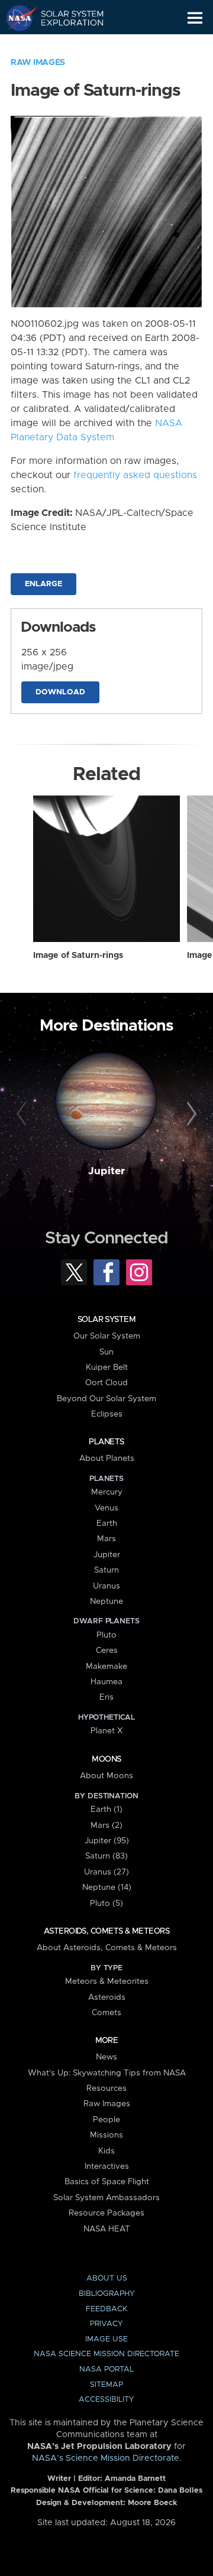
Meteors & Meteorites (107, 1981)
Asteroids (107, 1997)
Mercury (107, 1492)
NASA (16, 18)
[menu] (195, 18)
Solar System (106, 1320)
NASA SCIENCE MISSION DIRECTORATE (106, 2354)
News (106, 2057)
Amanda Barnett (135, 2479)
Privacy (106, 2324)
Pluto (106, 1635)
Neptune (106, 1602)
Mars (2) (106, 1825)
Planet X (106, 1731)
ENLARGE (43, 584)
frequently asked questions (135, 475)
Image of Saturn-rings (78, 956)
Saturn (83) (106, 1856)
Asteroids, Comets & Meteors (106, 1931)
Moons (106, 1759)
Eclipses (107, 1414)
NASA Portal (106, 2369)
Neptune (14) (107, 1888)
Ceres (107, 1651)
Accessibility (106, 2400)
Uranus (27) (106, 1872)
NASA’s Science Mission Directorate (106, 2458)
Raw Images (38, 63)
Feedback (106, 2309)
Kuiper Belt (107, 1367)
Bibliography (107, 2294)
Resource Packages (106, 2213)
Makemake (106, 1667)
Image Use (106, 2339)
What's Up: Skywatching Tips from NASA (107, 2073)
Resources (106, 2088)
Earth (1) (106, 1810)
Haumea (106, 1682)
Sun (106, 1352)
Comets (106, 2013)
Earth (107, 1523)
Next (190, 1115)
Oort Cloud (106, 1383)
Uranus (106, 1586)
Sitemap (106, 2385)
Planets (106, 1442)
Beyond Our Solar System (106, 1399)
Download (60, 692)
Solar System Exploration (65, 18)
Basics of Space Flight (107, 2182)
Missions (106, 2135)
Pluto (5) (106, 1903)
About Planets (107, 1458)
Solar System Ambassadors (106, 2198)
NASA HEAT (107, 2229)
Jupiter (106, 1171)
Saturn (106, 1570)
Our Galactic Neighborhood (65, 45)
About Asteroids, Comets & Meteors (107, 1948)
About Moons (106, 1776)
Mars (106, 1539)
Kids (106, 2151)
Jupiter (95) (107, 1841)
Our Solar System (107, 1336)
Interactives (107, 2166)
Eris (106, 1697)
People (106, 2120)
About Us (107, 2278)
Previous (23, 1115)
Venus (106, 1508)
